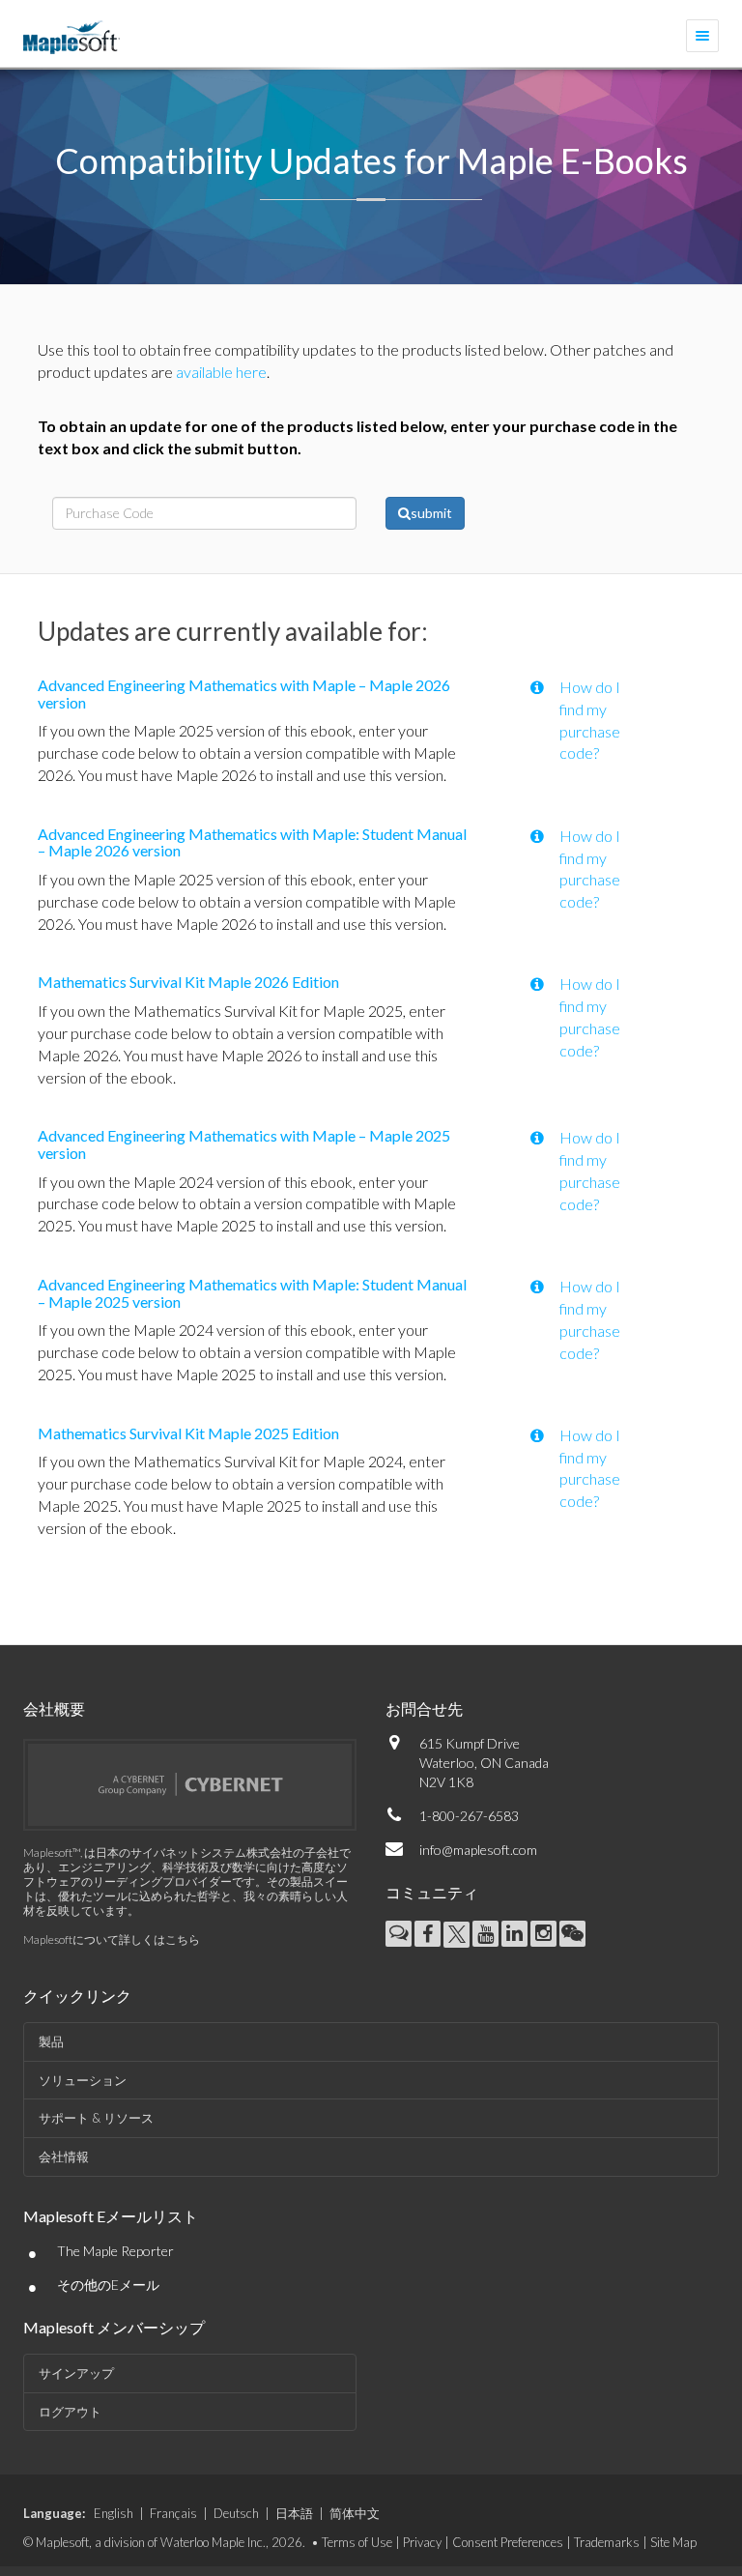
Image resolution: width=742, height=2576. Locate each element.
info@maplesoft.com (478, 1850)
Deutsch (236, 2513)
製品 (51, 2041)
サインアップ (76, 2373)
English (114, 2513)
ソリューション (83, 2080)
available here (221, 372)
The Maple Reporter (115, 2251)
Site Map (673, 2542)
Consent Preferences (508, 2542)
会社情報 (64, 2156)
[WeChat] (572, 1934)
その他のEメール (108, 2285)
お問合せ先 (424, 1708)
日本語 (294, 2513)
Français (173, 2513)
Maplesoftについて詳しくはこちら (112, 1939)
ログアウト (70, 2412)
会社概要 (54, 1708)
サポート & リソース (96, 2118)
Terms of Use (357, 2542)
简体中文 (355, 2513)
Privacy (422, 2542)
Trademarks (607, 2542)
